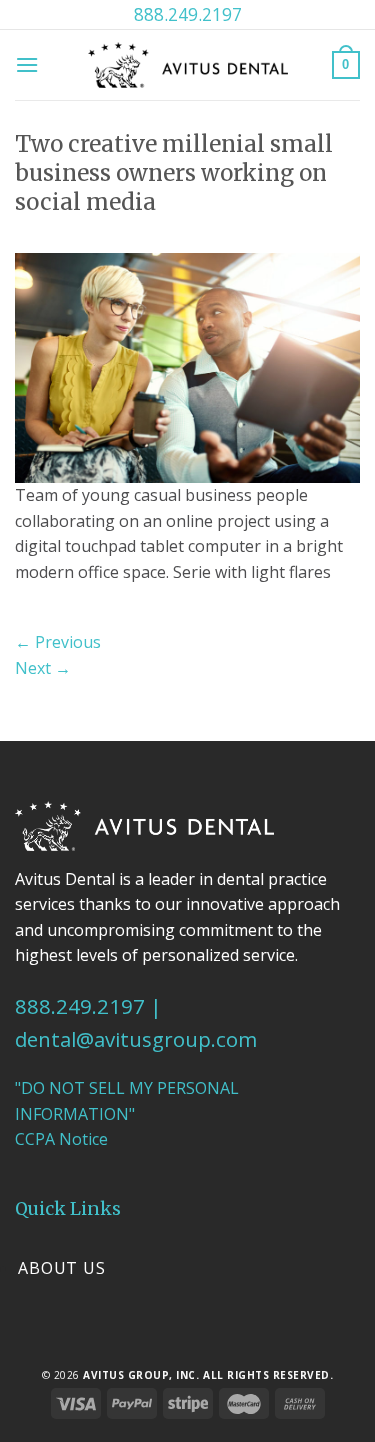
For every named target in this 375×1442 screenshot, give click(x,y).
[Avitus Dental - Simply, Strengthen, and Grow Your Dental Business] (188, 64)
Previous (58, 642)
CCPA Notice (61, 1139)
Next (43, 668)
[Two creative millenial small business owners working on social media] (187, 366)
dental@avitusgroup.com (136, 1039)
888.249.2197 (188, 14)
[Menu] (27, 64)
